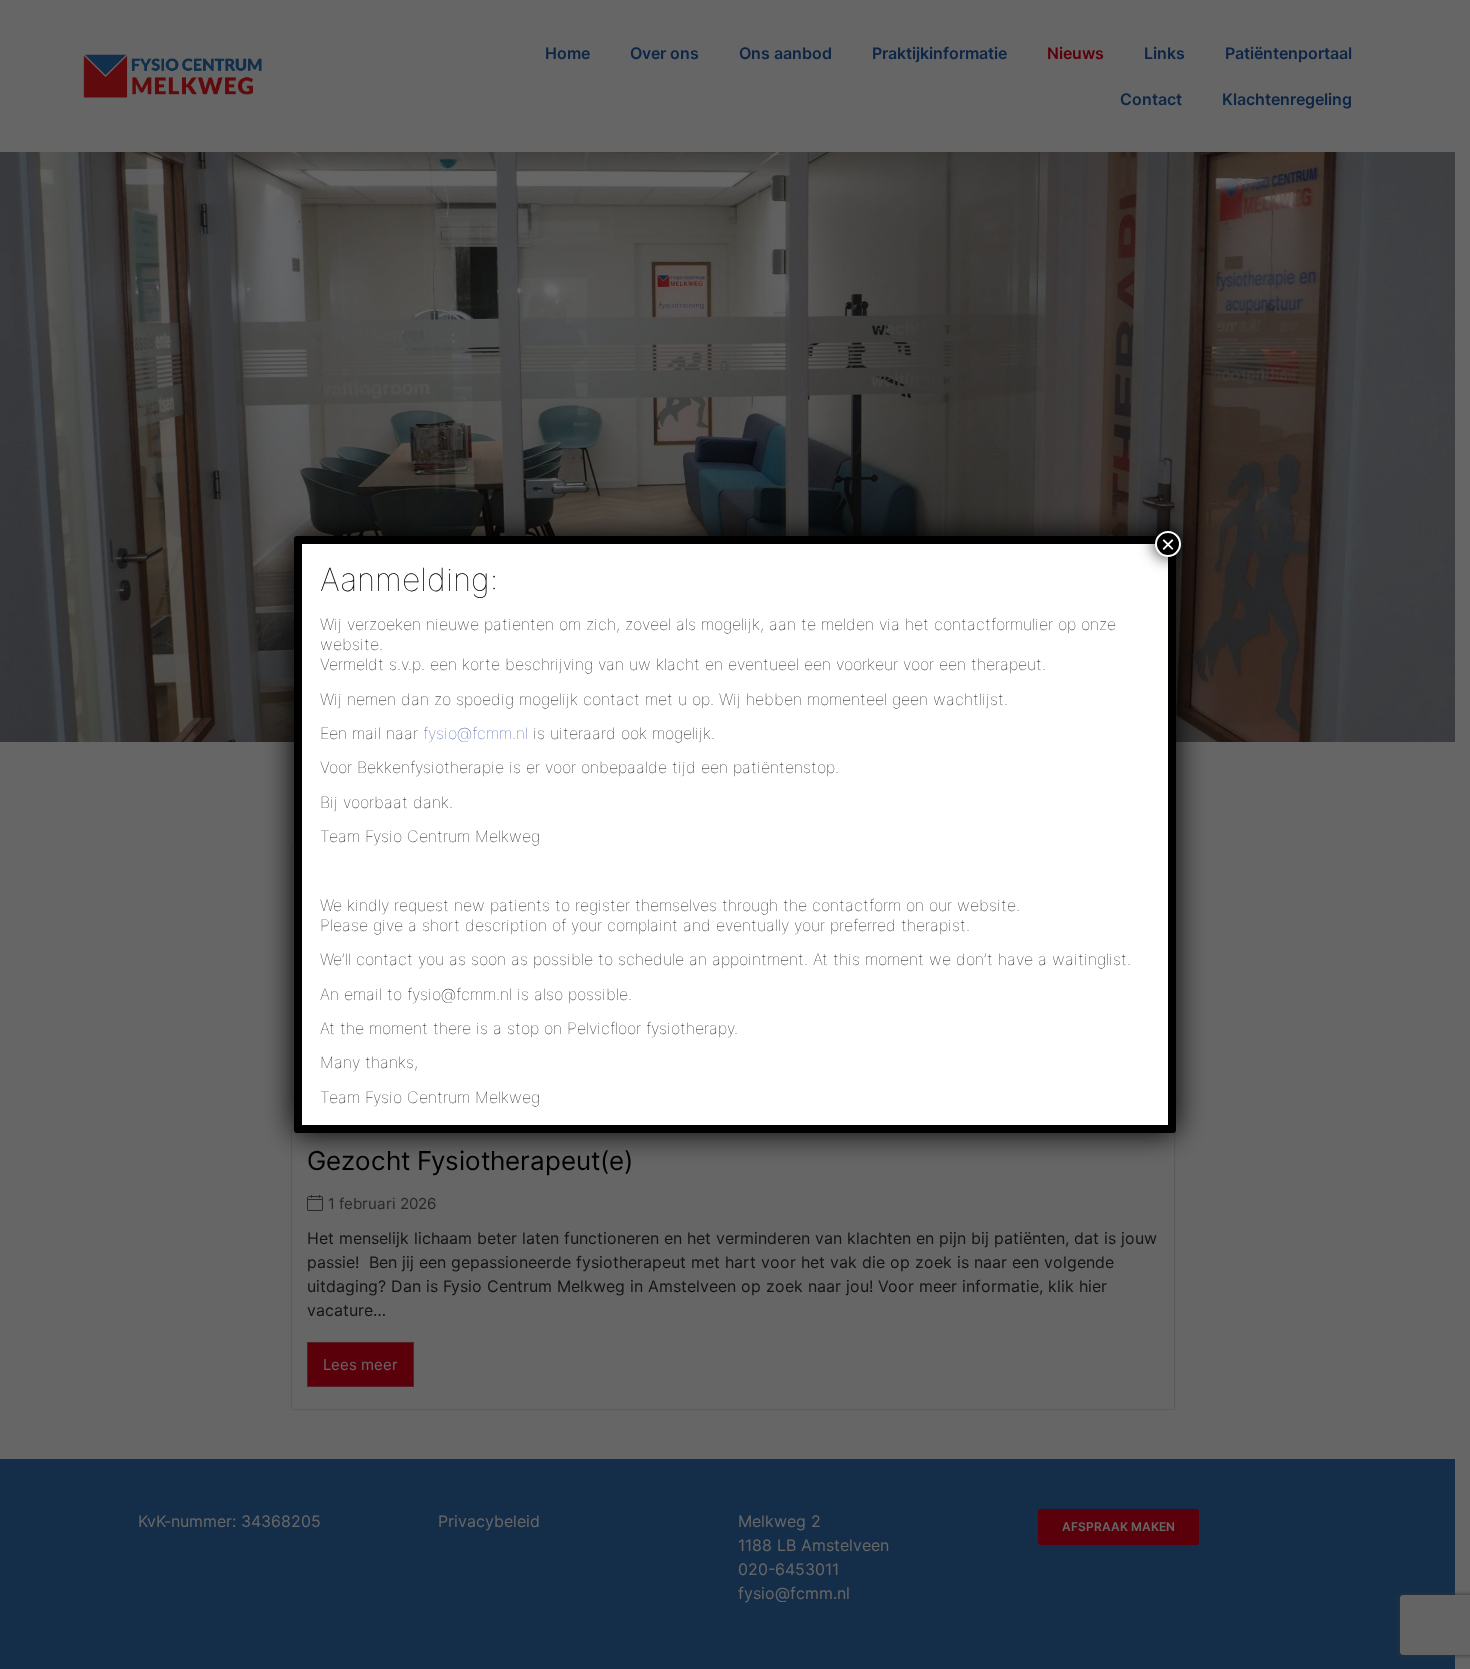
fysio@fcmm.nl (475, 733)
